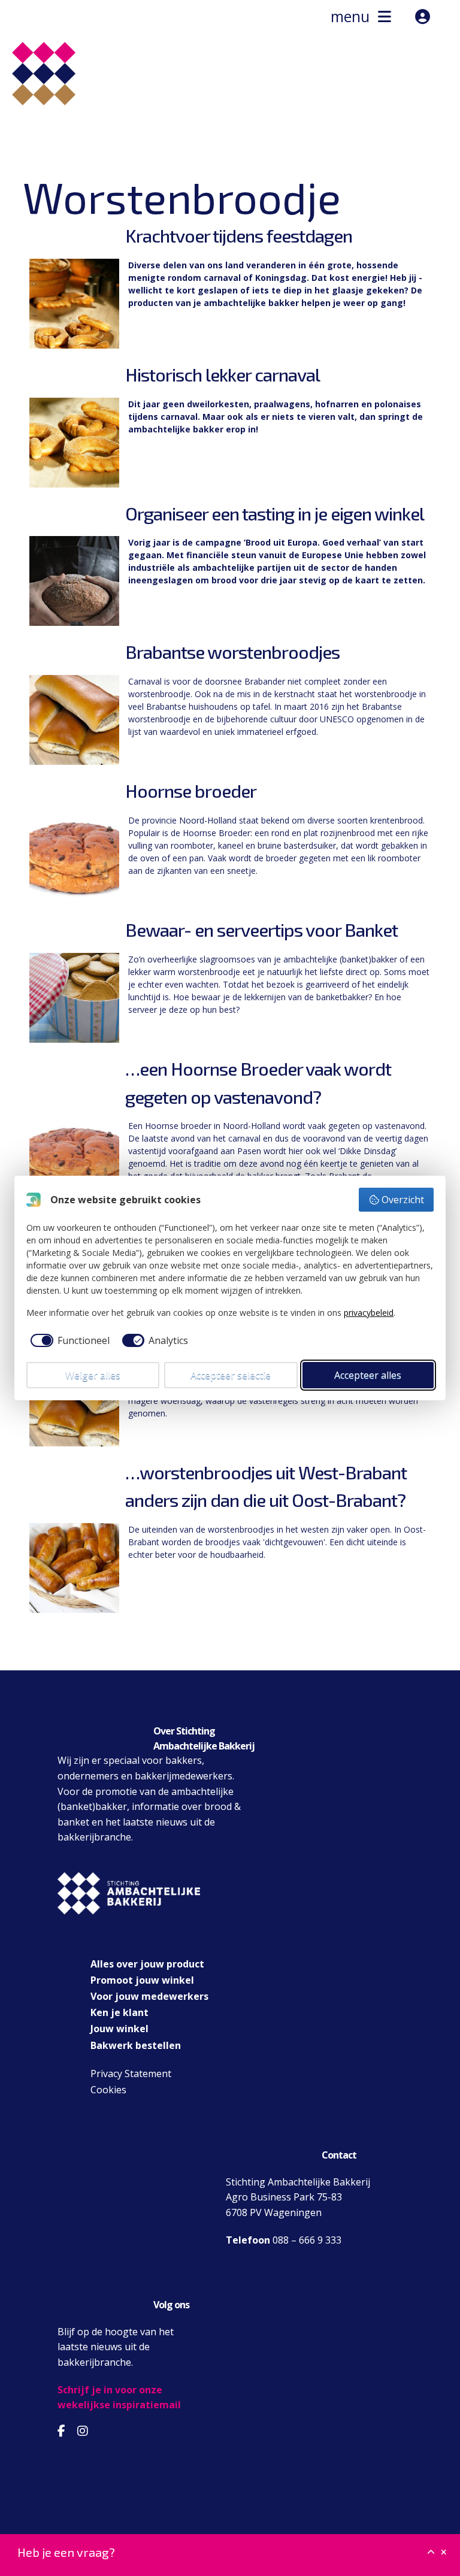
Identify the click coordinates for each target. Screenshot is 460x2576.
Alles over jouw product (147, 1964)
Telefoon (248, 2240)
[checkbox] (68, 1340)
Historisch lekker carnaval (223, 374)
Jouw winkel (119, 2029)
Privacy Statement (131, 2073)
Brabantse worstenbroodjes (232, 652)
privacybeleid (369, 1313)
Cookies (108, 2090)
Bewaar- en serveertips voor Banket (261, 930)
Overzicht (403, 1200)
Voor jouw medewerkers (149, 1996)
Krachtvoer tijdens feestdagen (239, 235)
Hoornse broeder (191, 791)
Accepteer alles (368, 1375)
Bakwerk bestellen (136, 2045)
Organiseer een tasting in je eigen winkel (275, 513)
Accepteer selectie (231, 1375)
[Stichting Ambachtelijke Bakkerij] (113, 123)
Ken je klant (119, 2012)
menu (354, 16)
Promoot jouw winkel (142, 1980)
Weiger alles (93, 1375)
